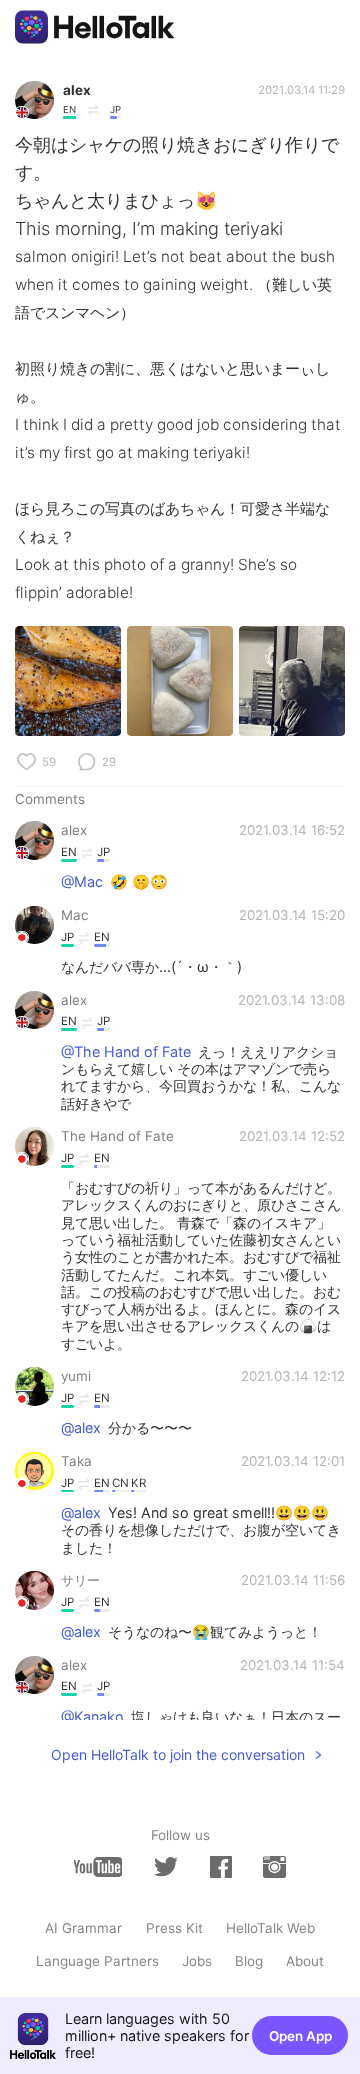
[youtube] (98, 1866)
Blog (249, 1961)
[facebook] (221, 1866)
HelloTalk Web (270, 1928)
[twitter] (166, 1867)
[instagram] (274, 1866)
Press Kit (174, 1928)
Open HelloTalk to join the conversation (178, 1754)
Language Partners (97, 1961)
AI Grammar (83, 1928)
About (305, 1961)
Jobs (197, 1961)
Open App (300, 2036)
